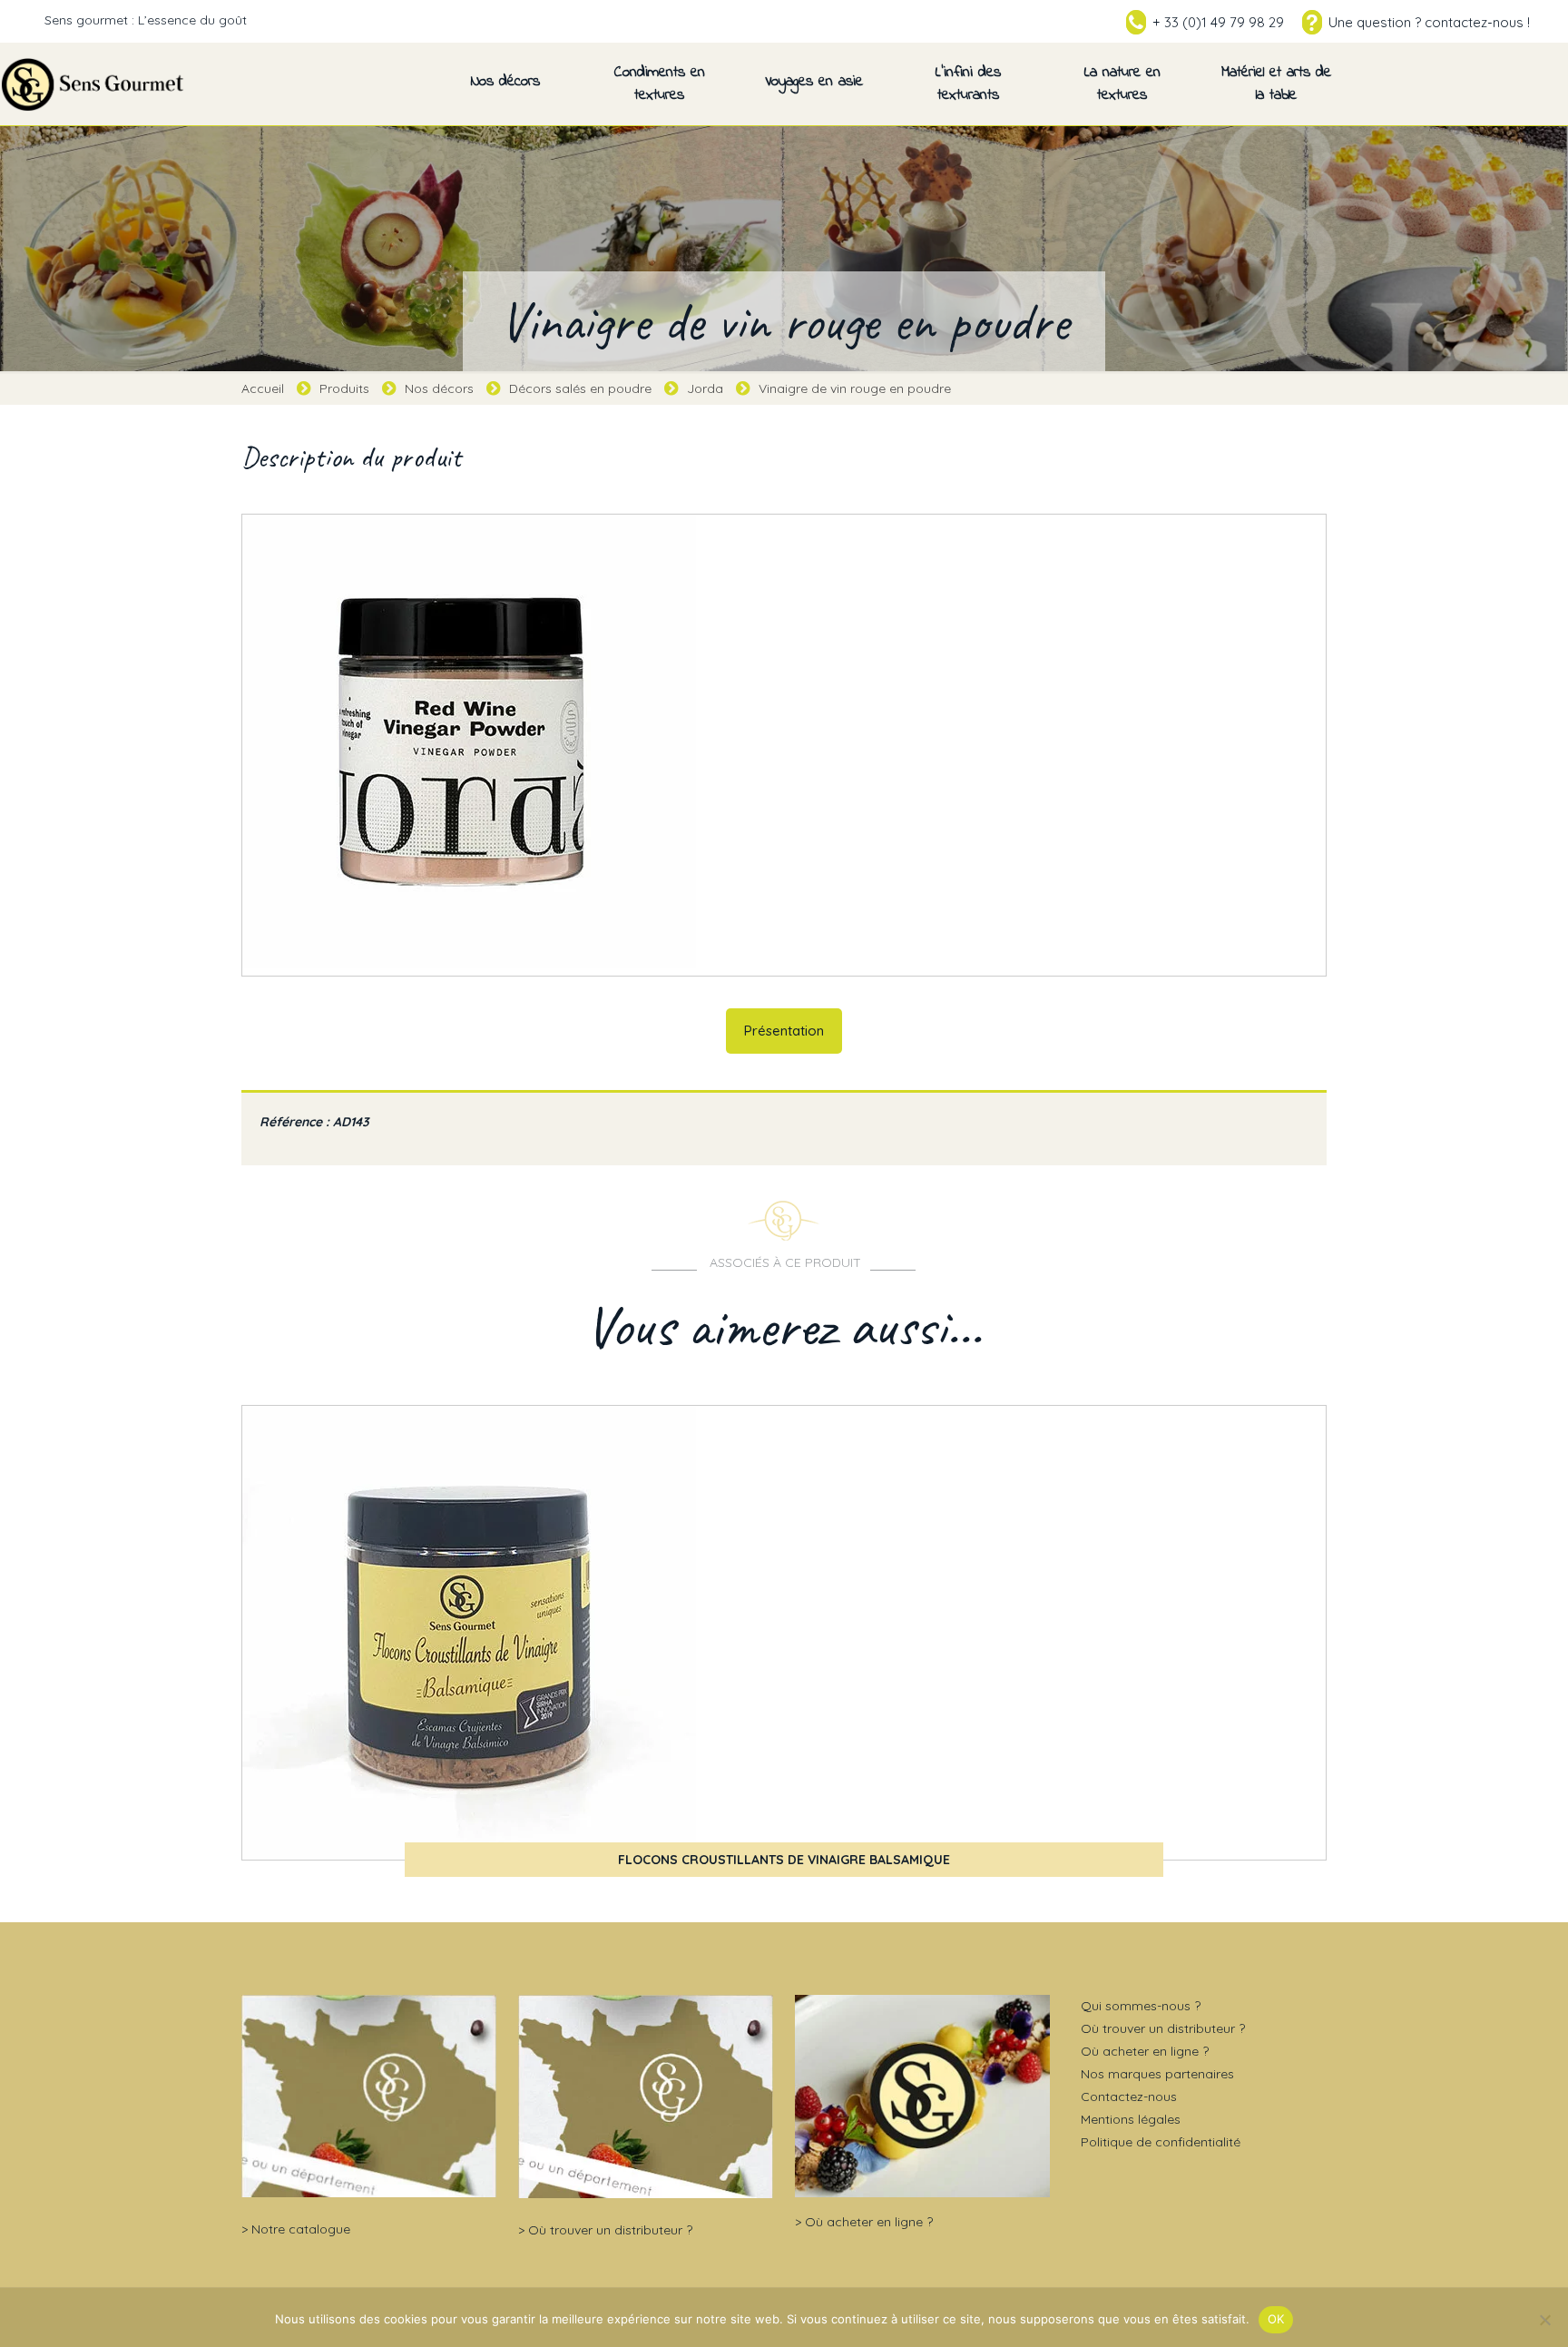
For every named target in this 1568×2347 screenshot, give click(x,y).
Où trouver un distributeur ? (610, 2230)
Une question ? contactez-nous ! (1429, 22)
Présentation (784, 1031)
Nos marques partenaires (1157, 2074)
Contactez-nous (1129, 2097)
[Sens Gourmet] (93, 83)
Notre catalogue (301, 2229)
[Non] (1545, 2320)
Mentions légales (1131, 2119)
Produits (344, 388)
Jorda (705, 388)
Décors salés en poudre (580, 388)
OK (1276, 2319)
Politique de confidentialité (1161, 2142)
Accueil (263, 388)
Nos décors (439, 388)
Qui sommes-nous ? (1141, 2006)
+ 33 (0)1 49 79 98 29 (1218, 22)
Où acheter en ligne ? (869, 2222)
